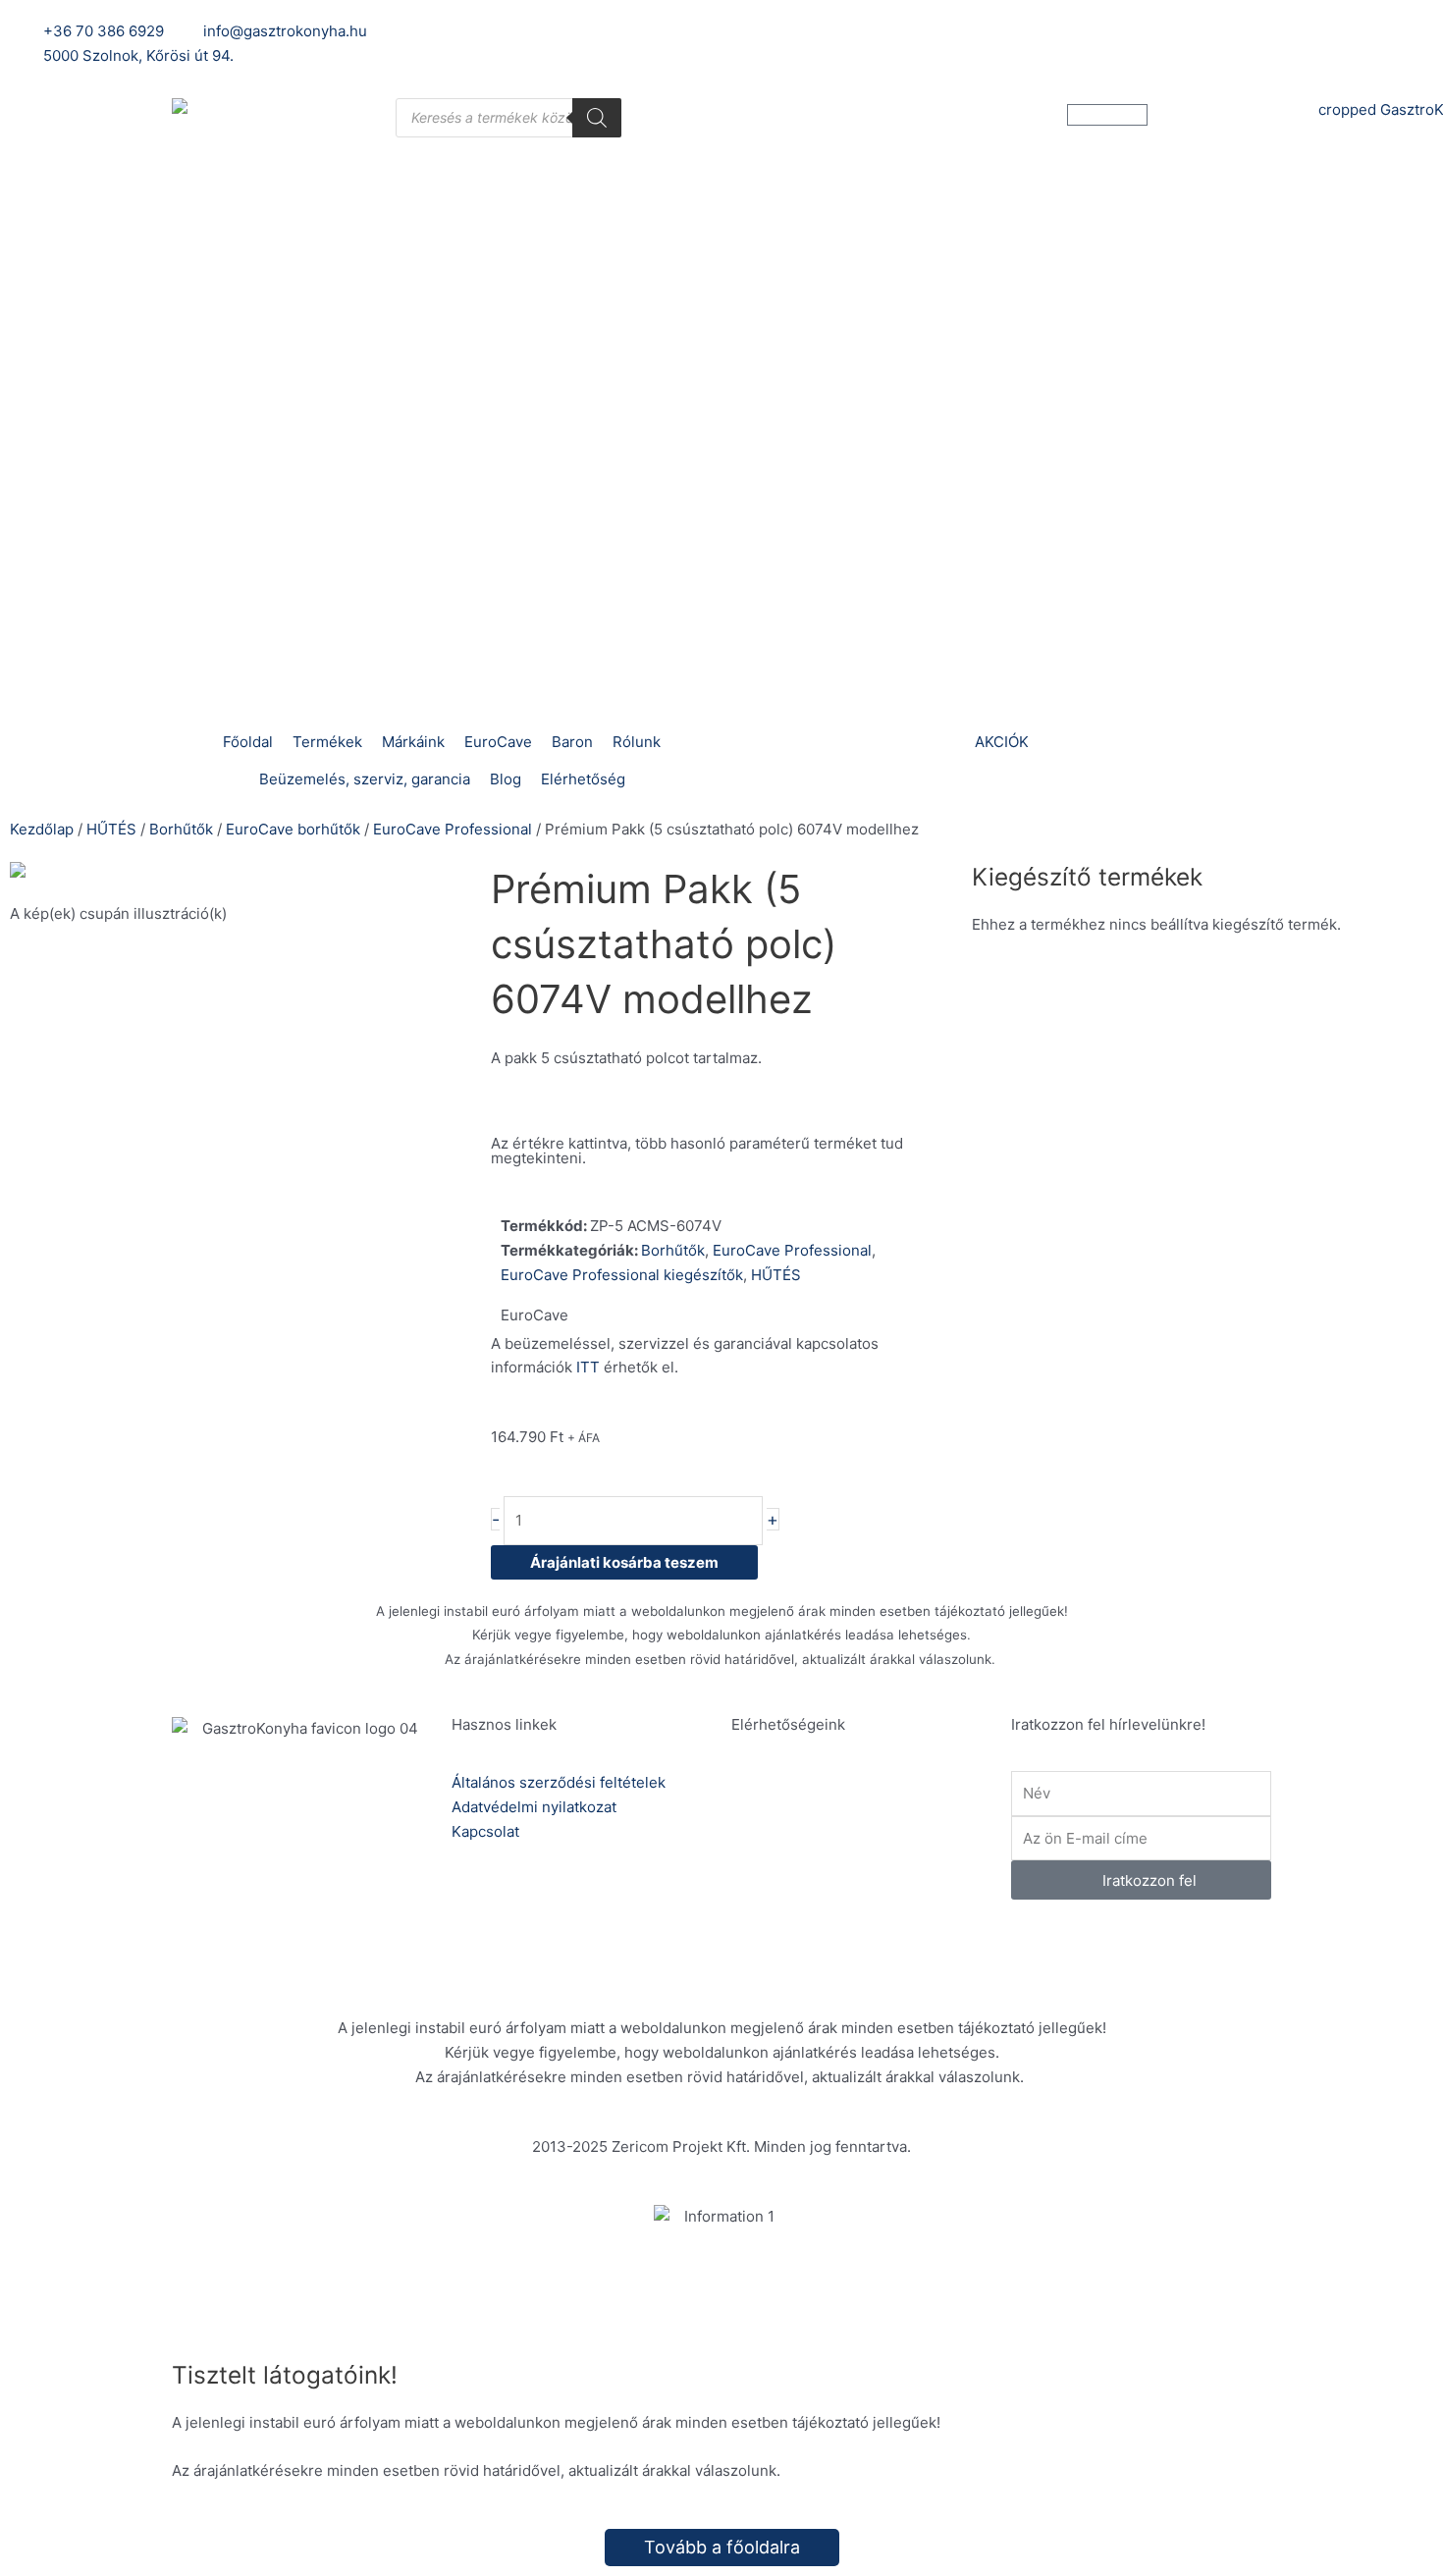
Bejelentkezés (1018, 31)
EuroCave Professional (453, 829)
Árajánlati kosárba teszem (624, 1562)
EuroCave (534, 1315)
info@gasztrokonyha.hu (877, 1877)
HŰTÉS (111, 829)
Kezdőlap (42, 829)
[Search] (597, 118)
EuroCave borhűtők (293, 829)
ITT (588, 1367)
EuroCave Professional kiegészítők (622, 1275)
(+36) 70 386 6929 (860, 1808)
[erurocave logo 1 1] (240, 874)
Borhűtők (181, 829)
